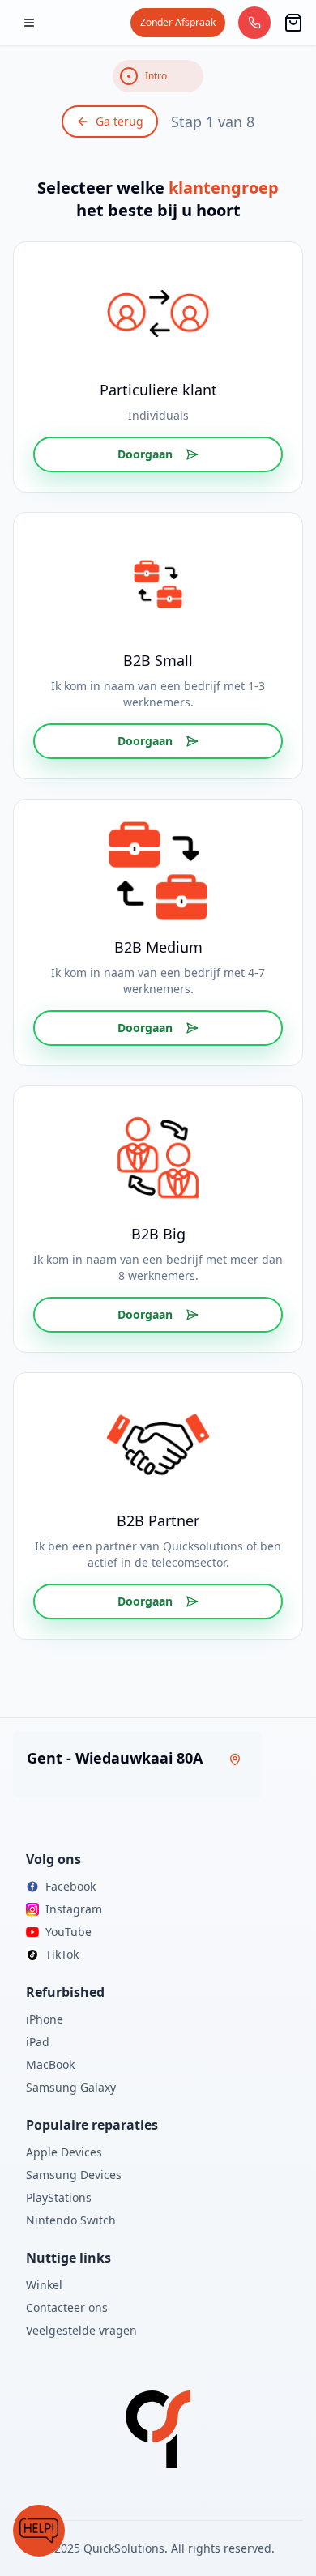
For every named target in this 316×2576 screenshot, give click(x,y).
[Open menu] (29, 23)
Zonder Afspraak (178, 22)
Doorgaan (145, 454)
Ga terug (120, 121)
